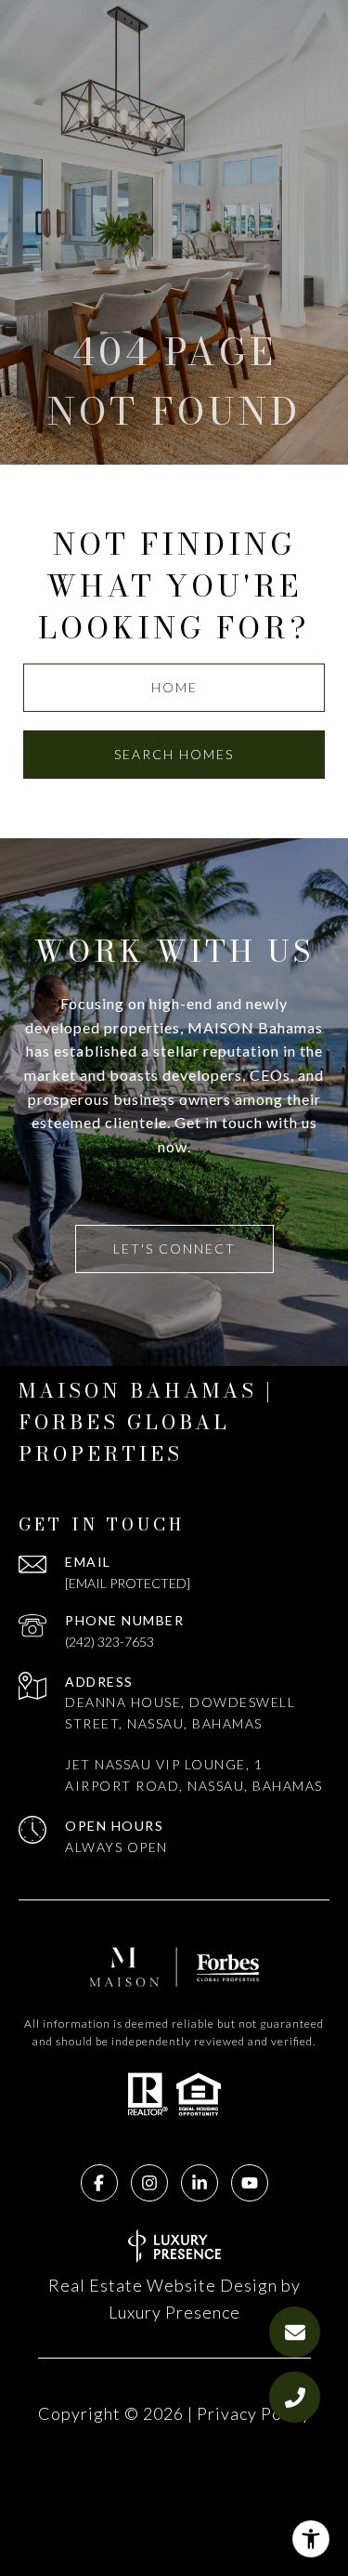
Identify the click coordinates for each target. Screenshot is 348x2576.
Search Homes (174, 754)
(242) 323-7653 (110, 1642)
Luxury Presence (174, 2312)
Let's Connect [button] (174, 1249)
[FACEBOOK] (99, 2183)
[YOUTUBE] (250, 2183)
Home (174, 687)
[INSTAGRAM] (149, 2183)
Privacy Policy (254, 2413)
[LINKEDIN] (200, 2183)
